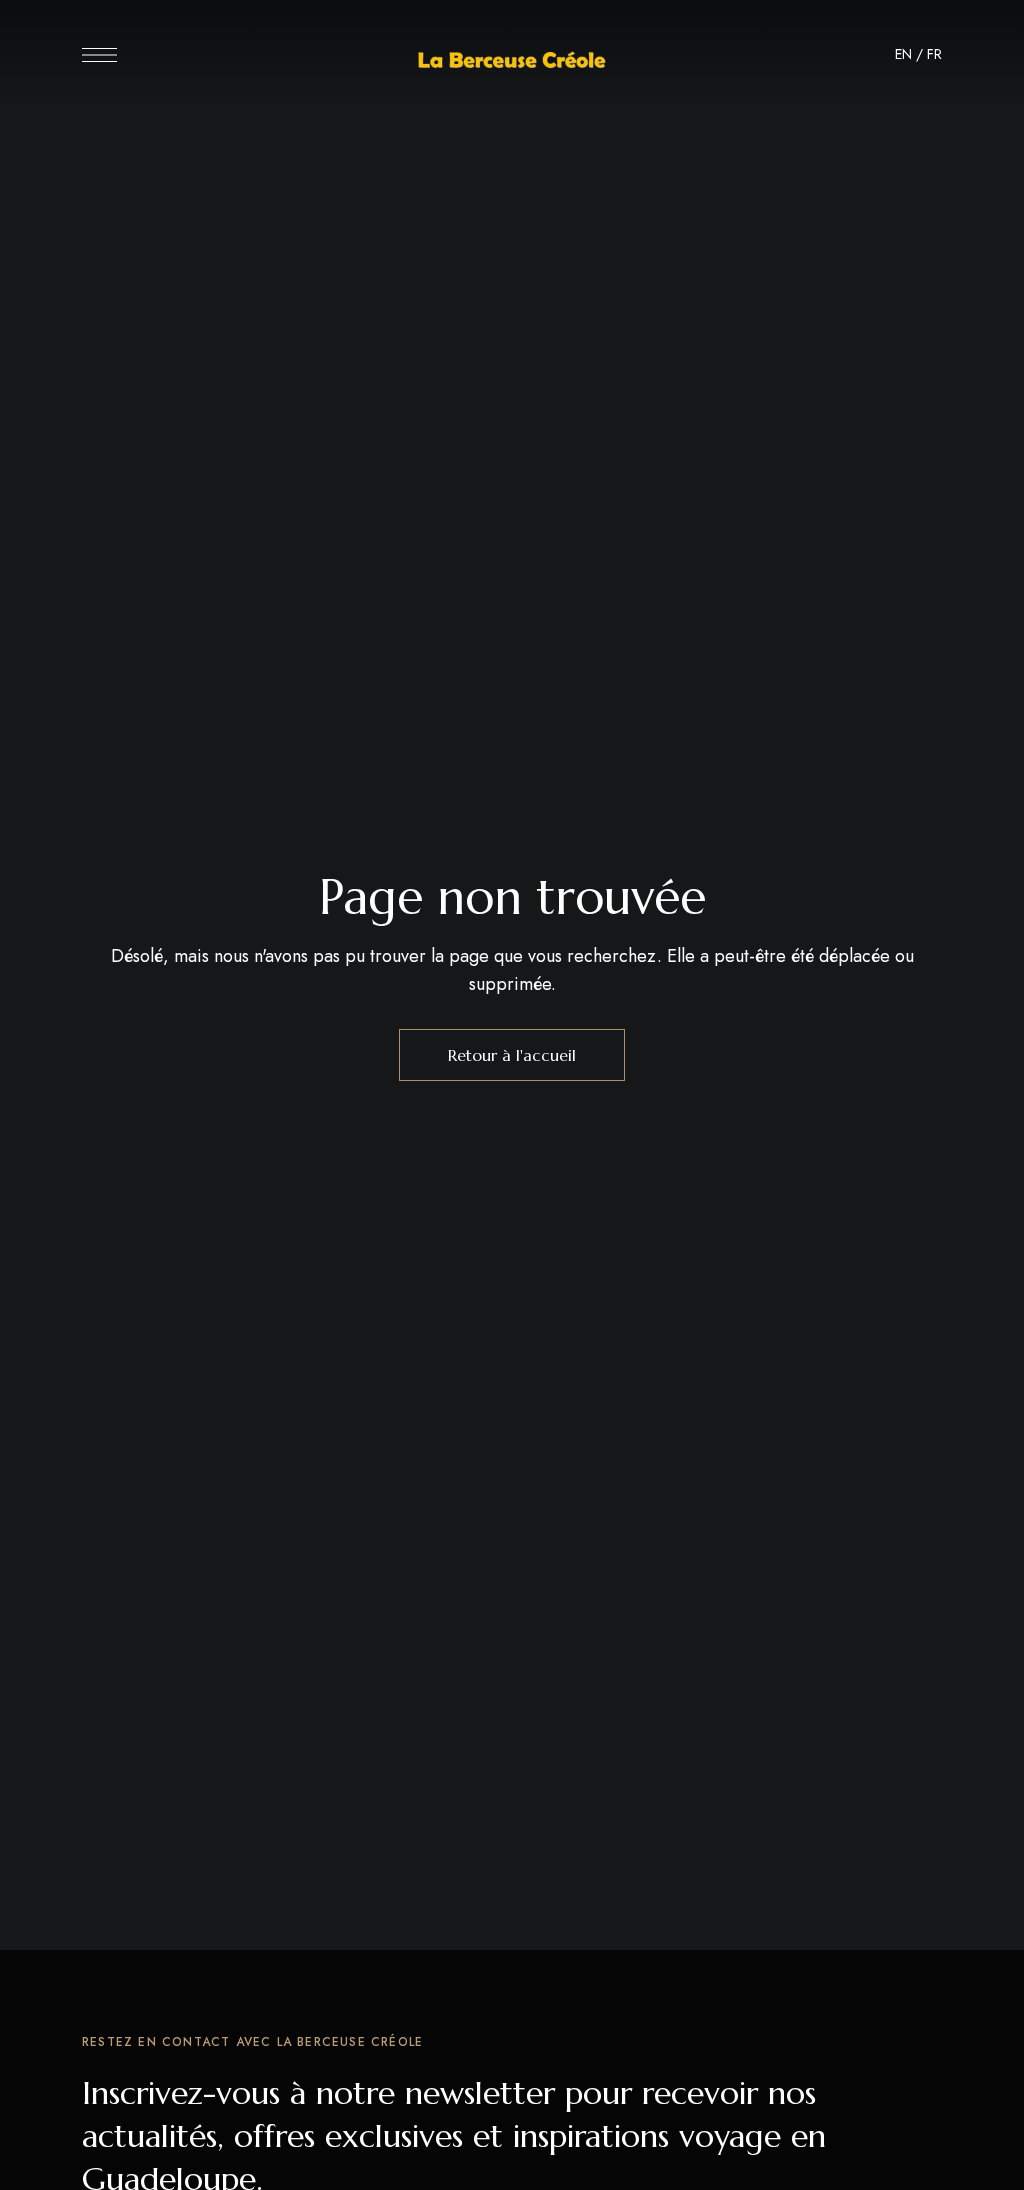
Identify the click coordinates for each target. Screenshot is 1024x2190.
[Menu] (99, 55)
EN (903, 54)
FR (934, 54)
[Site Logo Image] (512, 60)
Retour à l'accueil (512, 1055)
